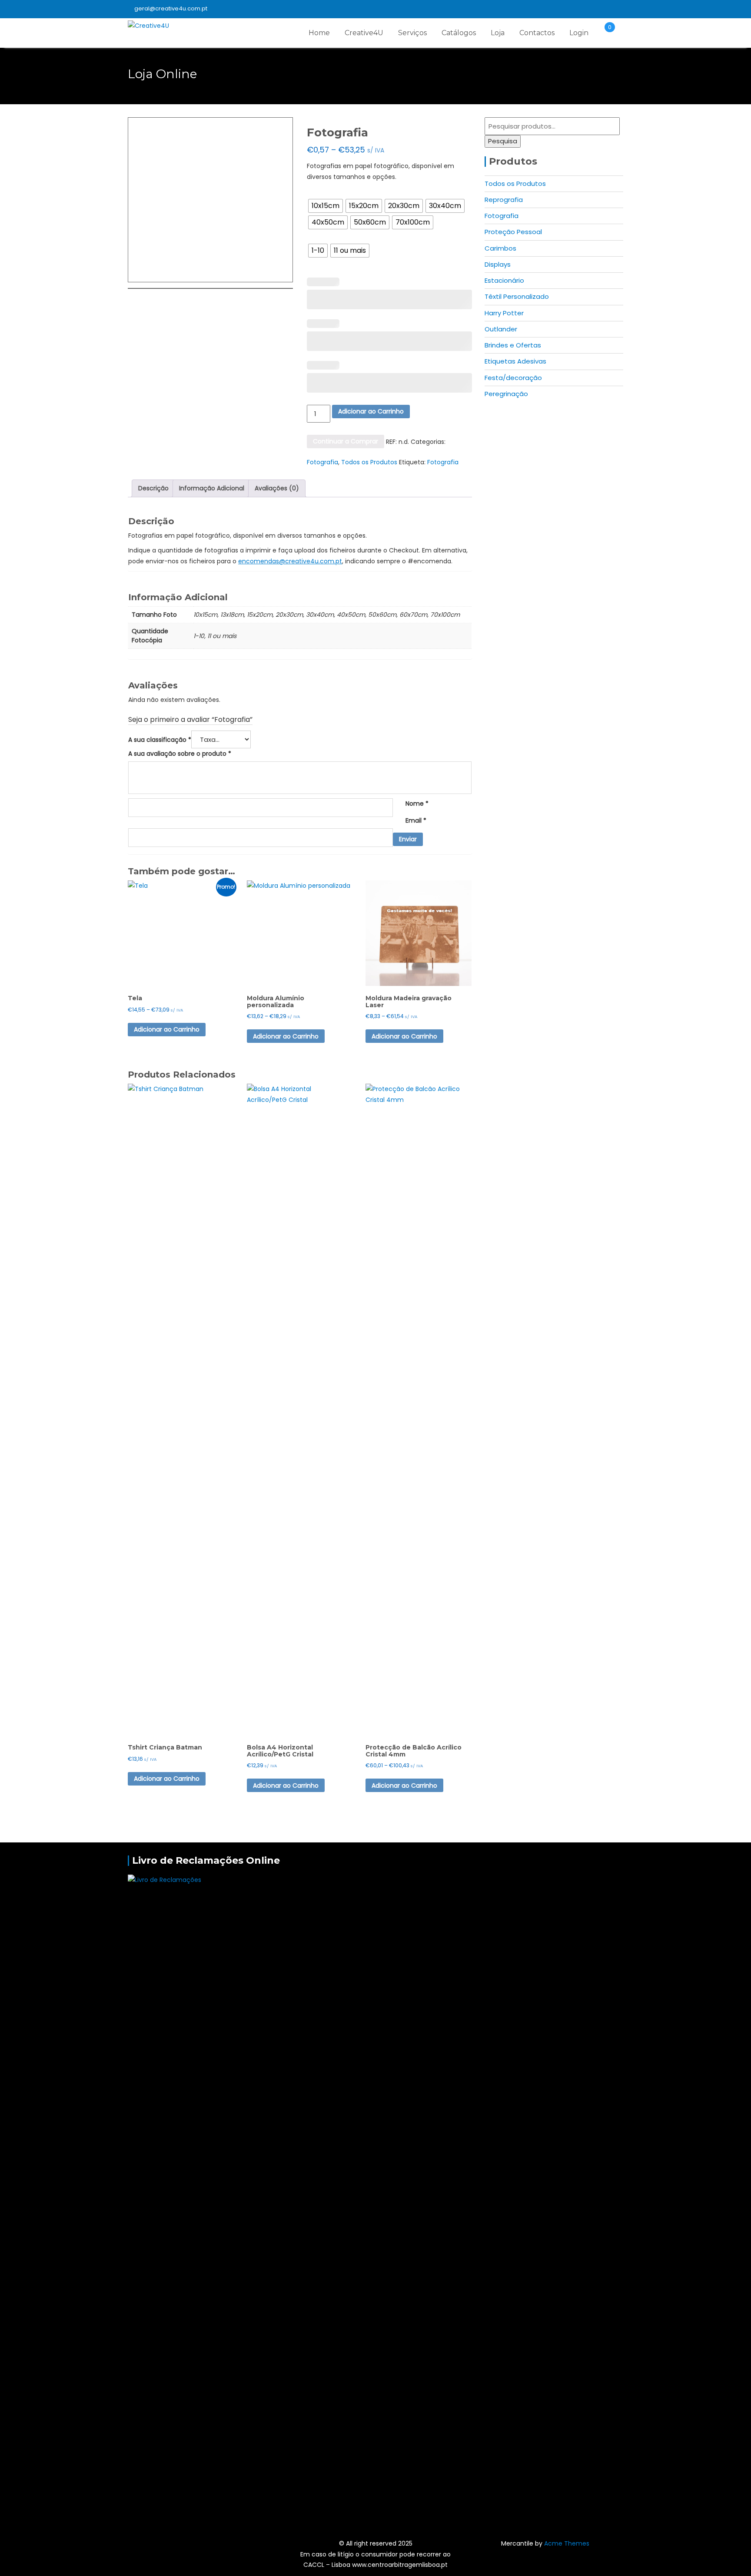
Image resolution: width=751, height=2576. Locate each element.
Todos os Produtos (369, 462)
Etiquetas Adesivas (515, 361)
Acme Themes (567, 2543)
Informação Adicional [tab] (212, 488)
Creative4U (364, 33)
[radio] (326, 206)
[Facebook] (616, 9)
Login (579, 33)
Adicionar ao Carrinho (371, 411)
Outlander (501, 329)
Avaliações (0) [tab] (277, 488)
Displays (498, 264)
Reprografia (504, 200)
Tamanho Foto (327, 192)
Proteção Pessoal (513, 232)
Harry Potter (504, 313)
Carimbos (500, 248)
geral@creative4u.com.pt (171, 8)
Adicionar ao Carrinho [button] (286, 1786)
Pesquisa (503, 141)
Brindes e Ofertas (513, 345)
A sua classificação (160, 740)
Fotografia (322, 462)
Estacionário (504, 280)
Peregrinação (506, 394)
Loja (498, 33)
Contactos (537, 33)
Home (319, 33)
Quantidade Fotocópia (336, 236)
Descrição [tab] (153, 488)
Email (416, 820)
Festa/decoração (513, 378)
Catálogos (459, 33)
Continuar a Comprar (346, 441)
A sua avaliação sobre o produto (180, 754)
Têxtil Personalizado (517, 296)
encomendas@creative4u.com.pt (290, 561)
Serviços (412, 33)
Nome (417, 804)
